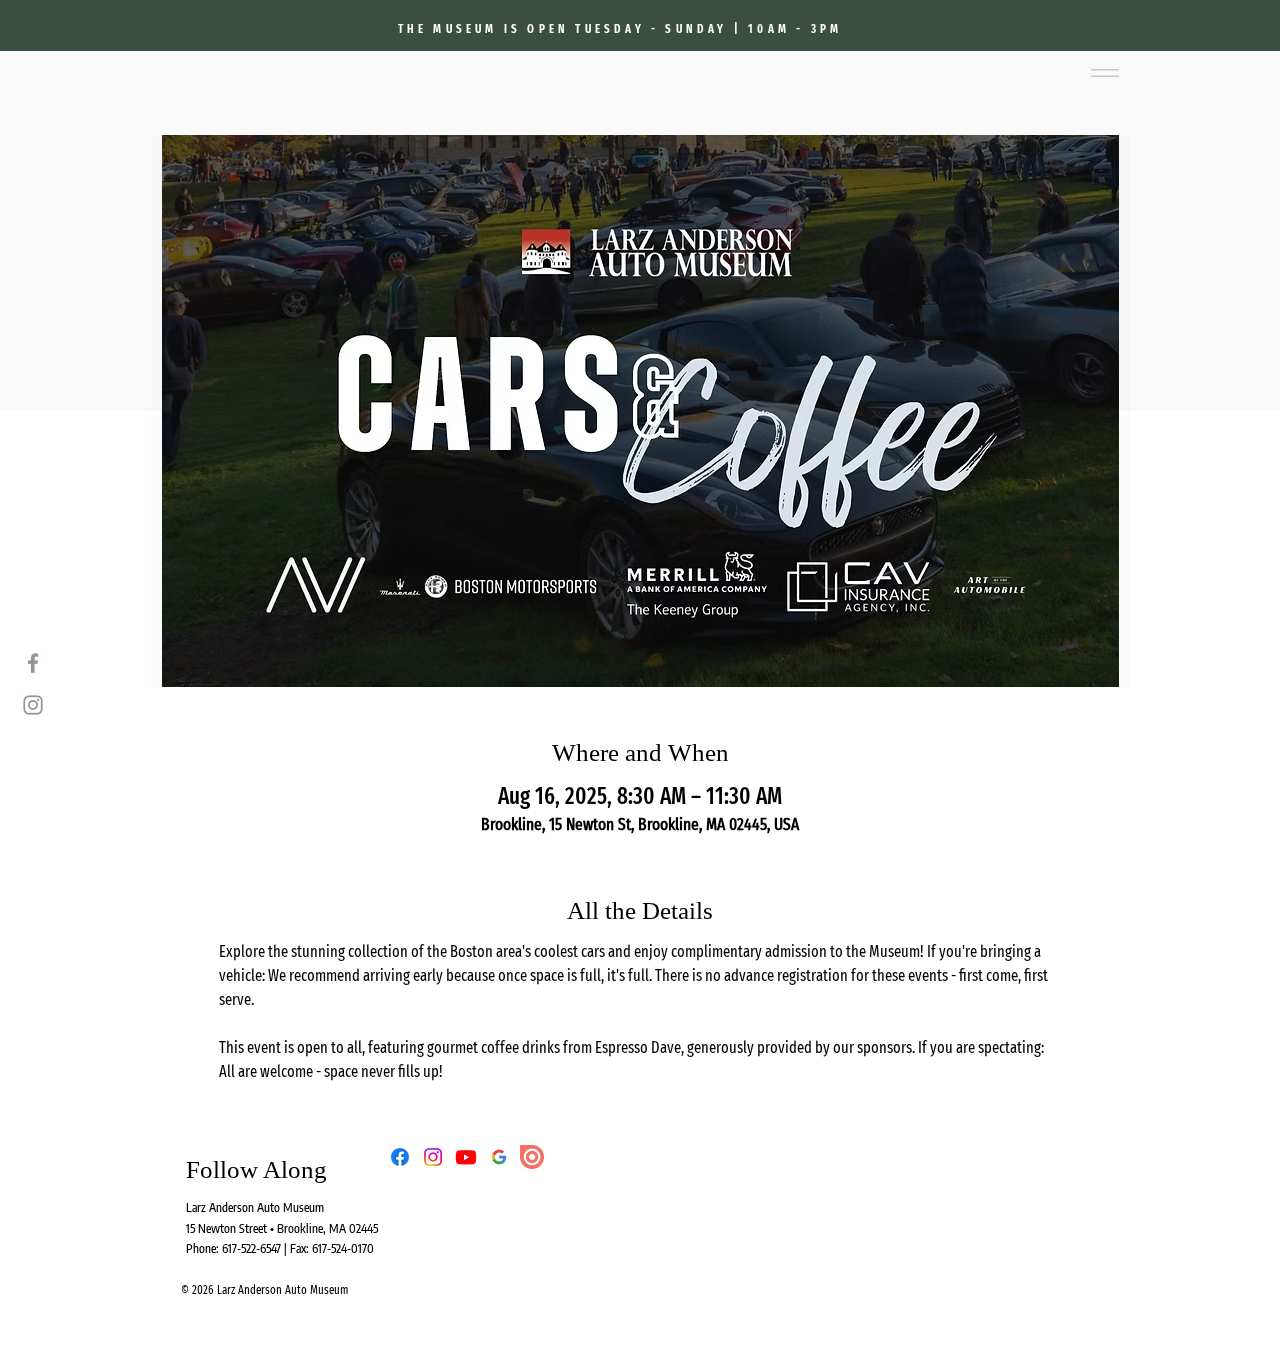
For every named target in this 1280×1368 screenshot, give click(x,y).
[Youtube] (466, 1157)
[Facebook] (33, 663)
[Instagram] (33, 705)
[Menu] (1104, 73)
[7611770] (499, 1157)
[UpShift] (532, 1157)
